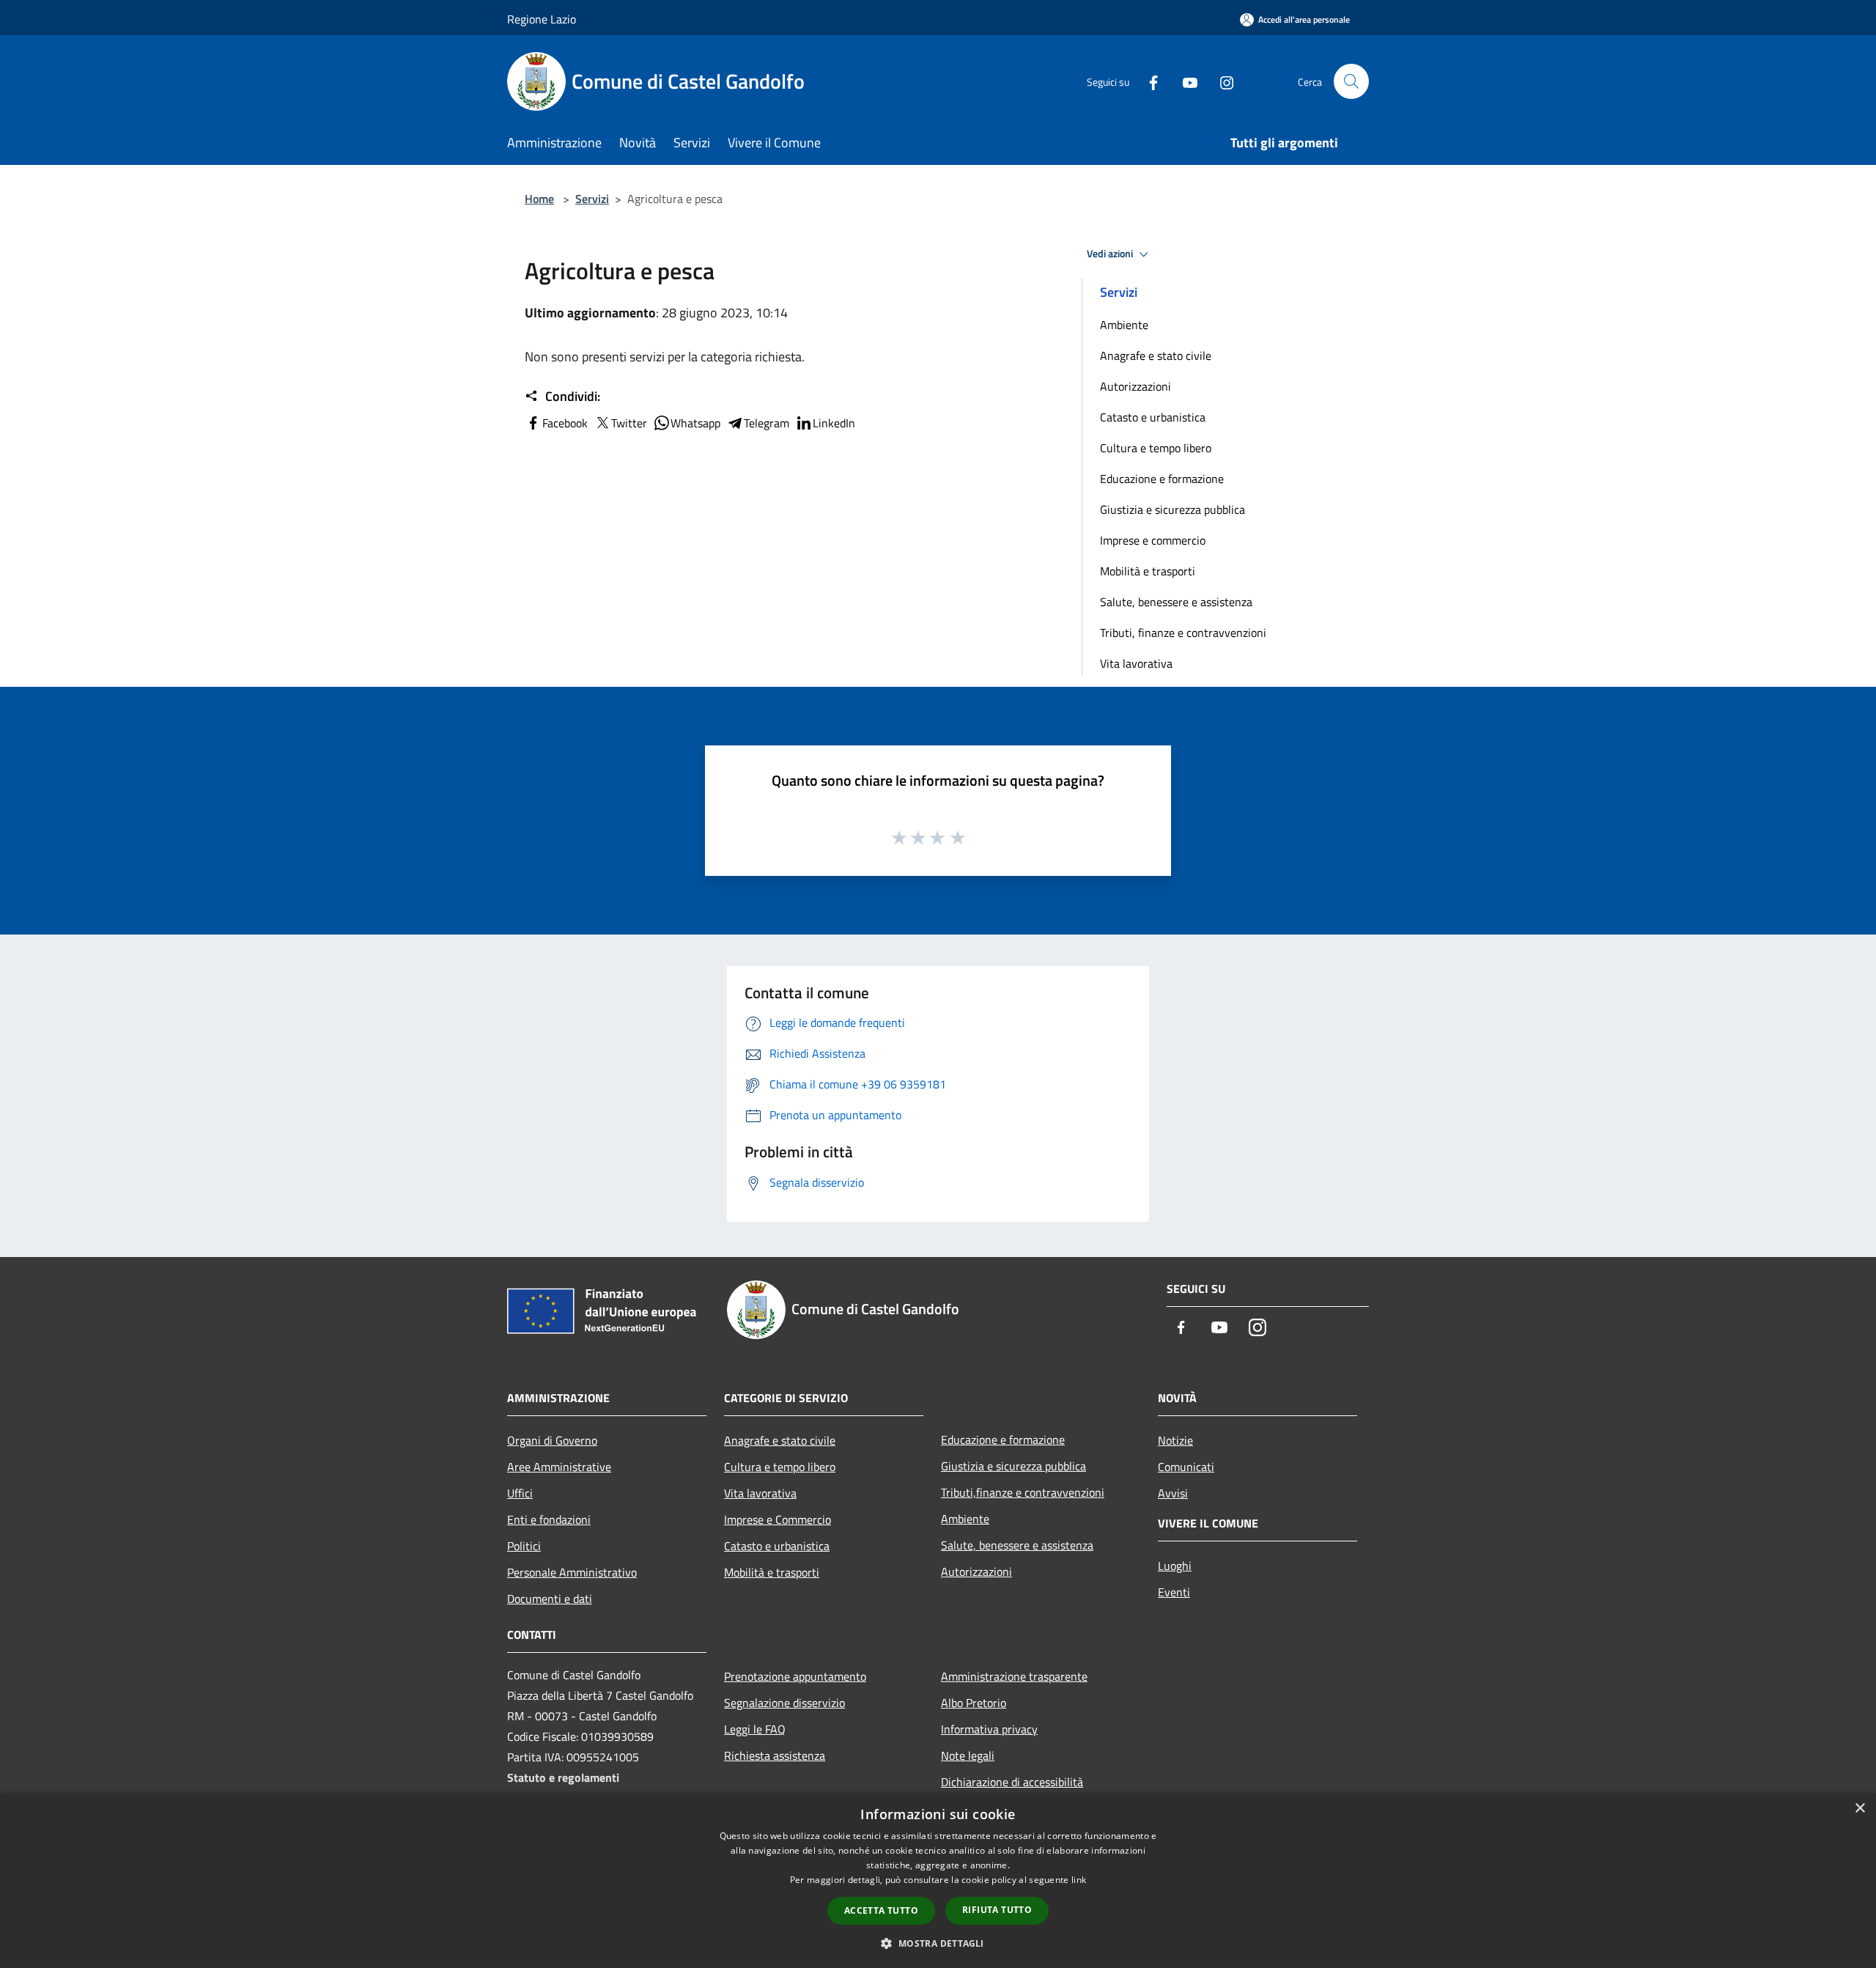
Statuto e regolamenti (563, 1777)
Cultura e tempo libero (1156, 448)
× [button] (1860, 1809)
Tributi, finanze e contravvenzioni (1183, 633)
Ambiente (1124, 325)
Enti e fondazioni (549, 1519)
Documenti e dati (550, 1599)
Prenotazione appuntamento (795, 1676)
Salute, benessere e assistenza (1176, 602)
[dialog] (938, 1880)
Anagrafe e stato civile (1156, 355)
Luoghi (1175, 1566)
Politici (524, 1546)
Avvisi (1173, 1493)
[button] (938, 1943)
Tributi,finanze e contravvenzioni (1023, 1492)
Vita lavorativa (1136, 663)
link (1079, 1880)
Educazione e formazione (1162, 479)
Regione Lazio (542, 19)
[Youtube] (1184, 81)
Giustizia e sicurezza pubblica (1172, 509)
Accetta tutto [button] (881, 1910)
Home (539, 199)
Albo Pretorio (974, 1703)
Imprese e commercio (1153, 540)
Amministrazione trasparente (1014, 1676)
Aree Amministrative (559, 1467)
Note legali (968, 1755)
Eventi (1174, 1592)
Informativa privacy (989, 1729)
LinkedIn (834, 423)
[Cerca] (1351, 81)
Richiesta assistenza (775, 1755)
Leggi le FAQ (755, 1729)
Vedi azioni (1111, 254)
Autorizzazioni (1135, 386)
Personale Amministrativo (572, 1572)
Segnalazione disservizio (784, 1703)
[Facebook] (1148, 81)
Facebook (565, 423)
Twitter (629, 423)
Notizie (1175, 1440)
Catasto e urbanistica (1153, 417)
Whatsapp (695, 423)
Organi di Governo (552, 1440)
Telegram (767, 423)
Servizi (592, 199)
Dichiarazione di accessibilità (1012, 1782)
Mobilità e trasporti (1148, 571)
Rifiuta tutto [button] (997, 1910)
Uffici (520, 1493)
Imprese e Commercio (778, 1519)
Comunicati (1186, 1467)
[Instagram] (1221, 81)
